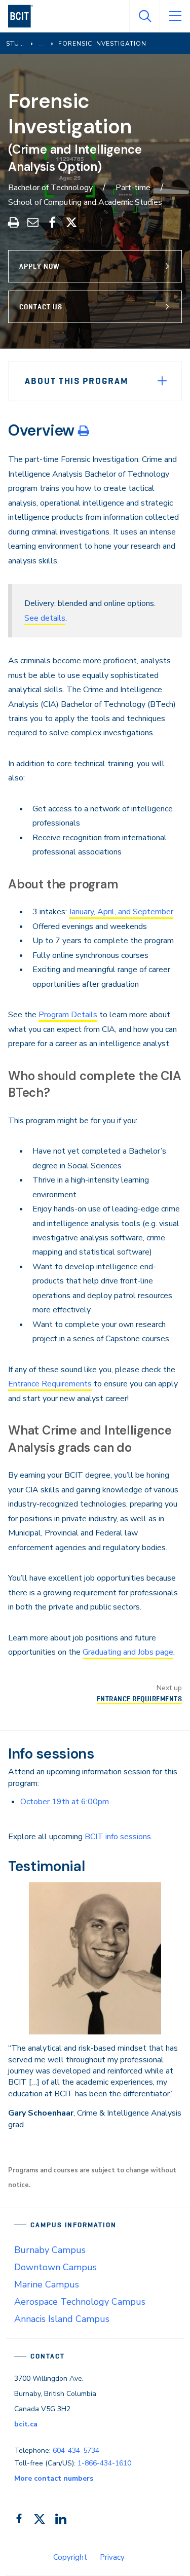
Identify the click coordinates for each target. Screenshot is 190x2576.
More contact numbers (54, 2478)
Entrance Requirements (50, 1384)
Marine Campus (47, 2284)
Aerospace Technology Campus (80, 2302)
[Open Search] (144, 16)
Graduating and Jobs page (128, 1652)
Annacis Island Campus (62, 2319)
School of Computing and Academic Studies (85, 202)
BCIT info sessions (118, 1837)
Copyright (70, 2557)
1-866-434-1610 (104, 2463)
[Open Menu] (175, 16)
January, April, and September (121, 912)
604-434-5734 (76, 2450)
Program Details (68, 1015)
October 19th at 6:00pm (65, 1802)
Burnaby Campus (50, 2250)
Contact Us (41, 307)
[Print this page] (84, 431)
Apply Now (40, 266)
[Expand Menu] (162, 381)
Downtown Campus (55, 2267)
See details (45, 618)
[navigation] (25, 16)
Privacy (112, 2557)
